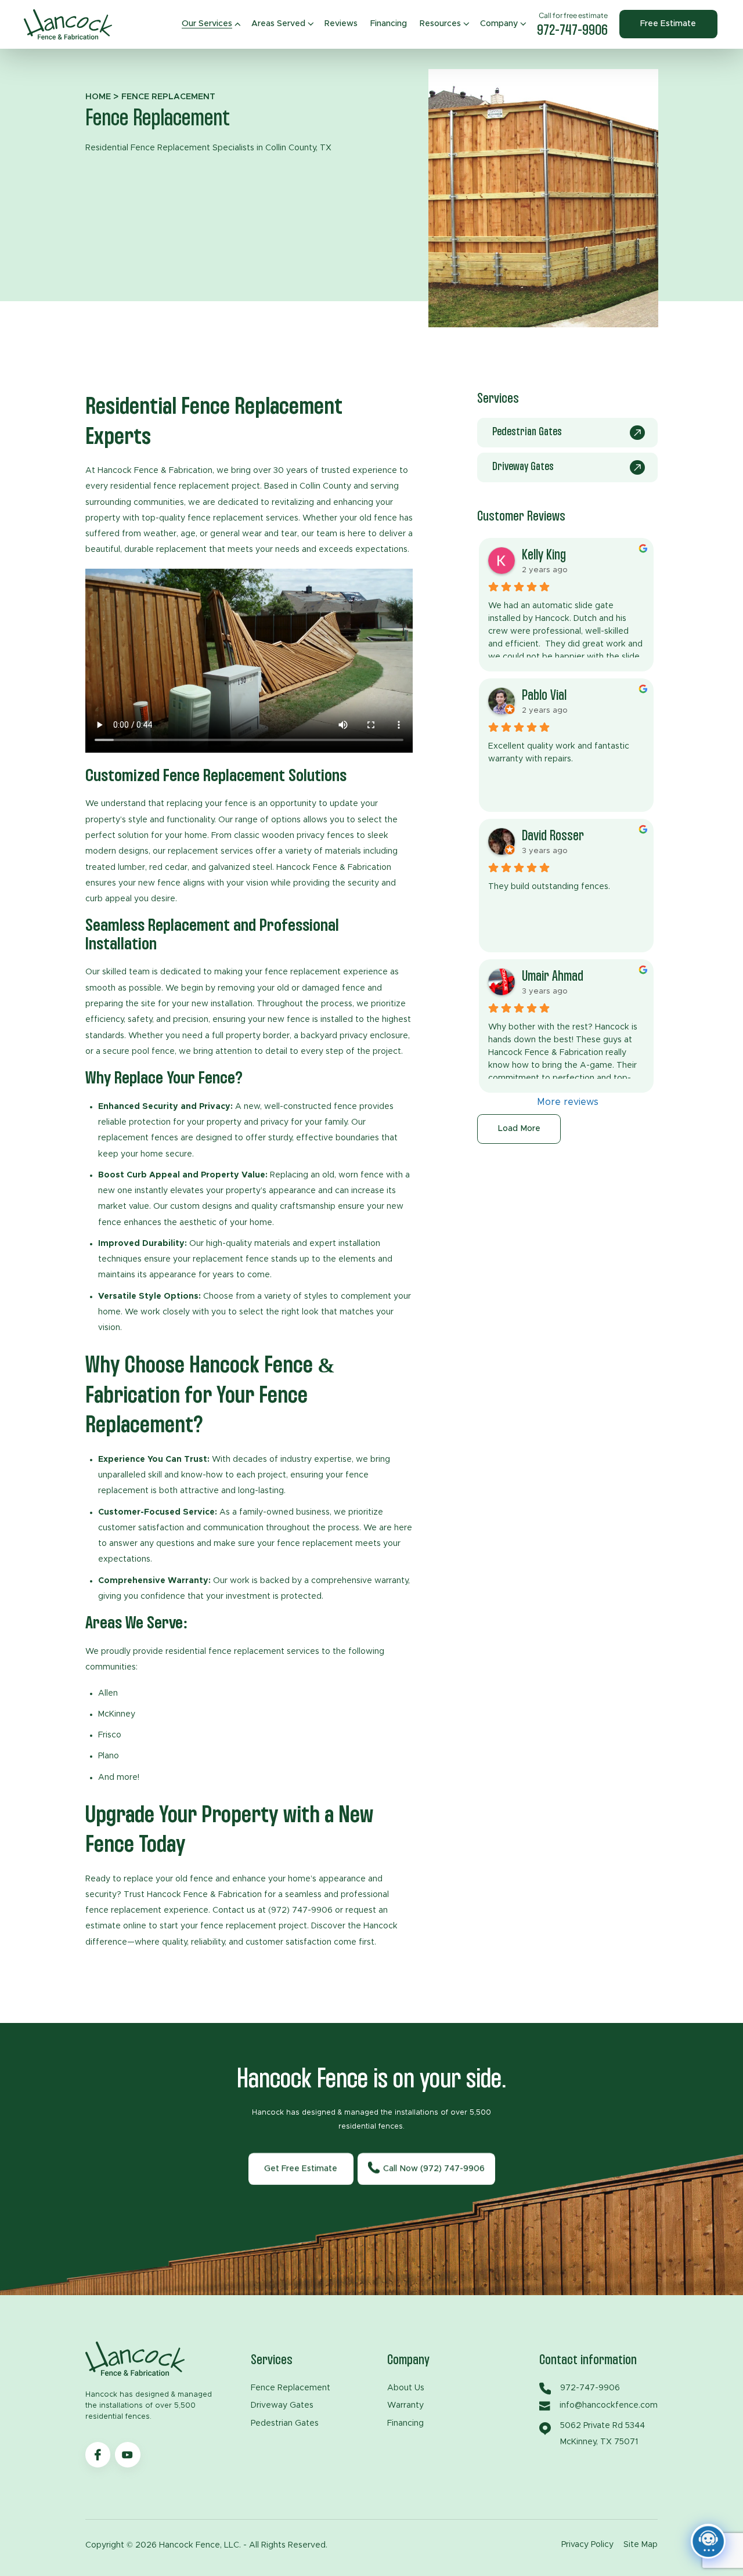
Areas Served (278, 24)
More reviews (568, 1102)
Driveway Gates (282, 2405)
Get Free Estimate (301, 2169)
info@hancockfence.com (606, 2405)
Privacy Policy (587, 2545)
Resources (440, 24)
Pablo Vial (544, 695)
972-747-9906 (572, 31)
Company (499, 24)
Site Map (641, 2545)
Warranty (405, 2405)
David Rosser (553, 836)
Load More (519, 1129)
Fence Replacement (291, 2388)
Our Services (207, 24)
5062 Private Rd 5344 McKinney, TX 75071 (603, 2434)
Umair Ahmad (553, 976)
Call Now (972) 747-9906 (434, 2169)
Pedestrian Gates (285, 2423)
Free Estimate (668, 24)
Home (98, 97)
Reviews (341, 24)
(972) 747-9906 (300, 1910)
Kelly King (544, 555)
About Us (406, 2388)
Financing (389, 24)
